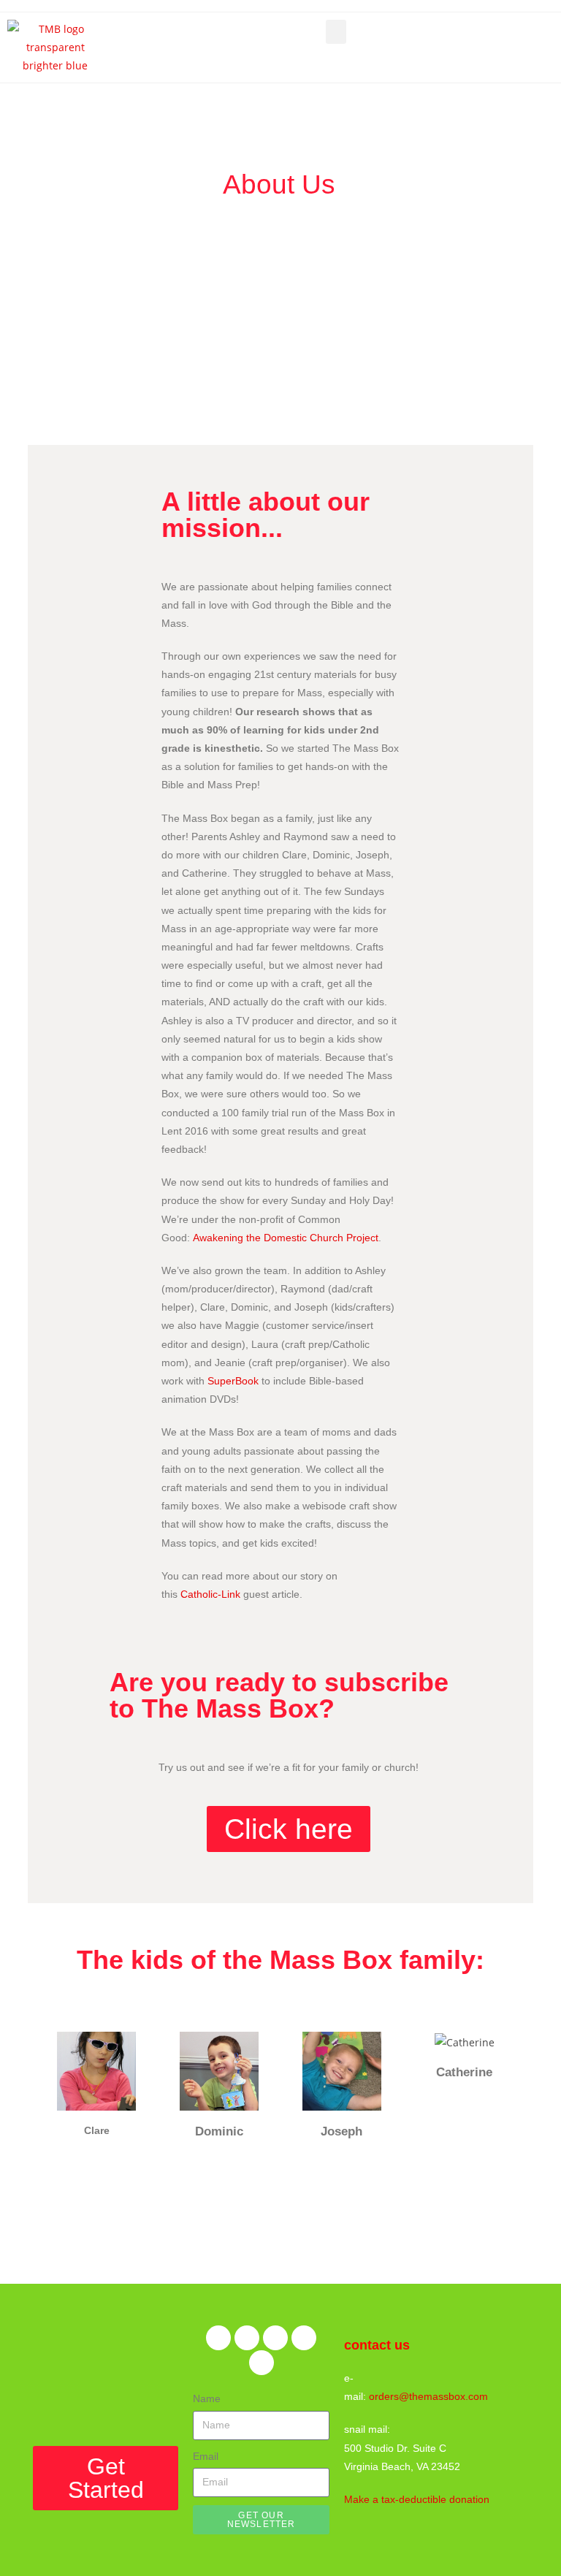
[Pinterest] (275, 2338)
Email (206, 2456)
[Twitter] (247, 2338)
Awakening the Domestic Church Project (286, 1238)
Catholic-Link (210, 1594)
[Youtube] (262, 2363)
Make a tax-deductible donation (417, 2499)
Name (207, 2398)
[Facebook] (218, 2338)
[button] (336, 32)
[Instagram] (304, 2338)
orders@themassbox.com (428, 2396)
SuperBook (233, 1381)
